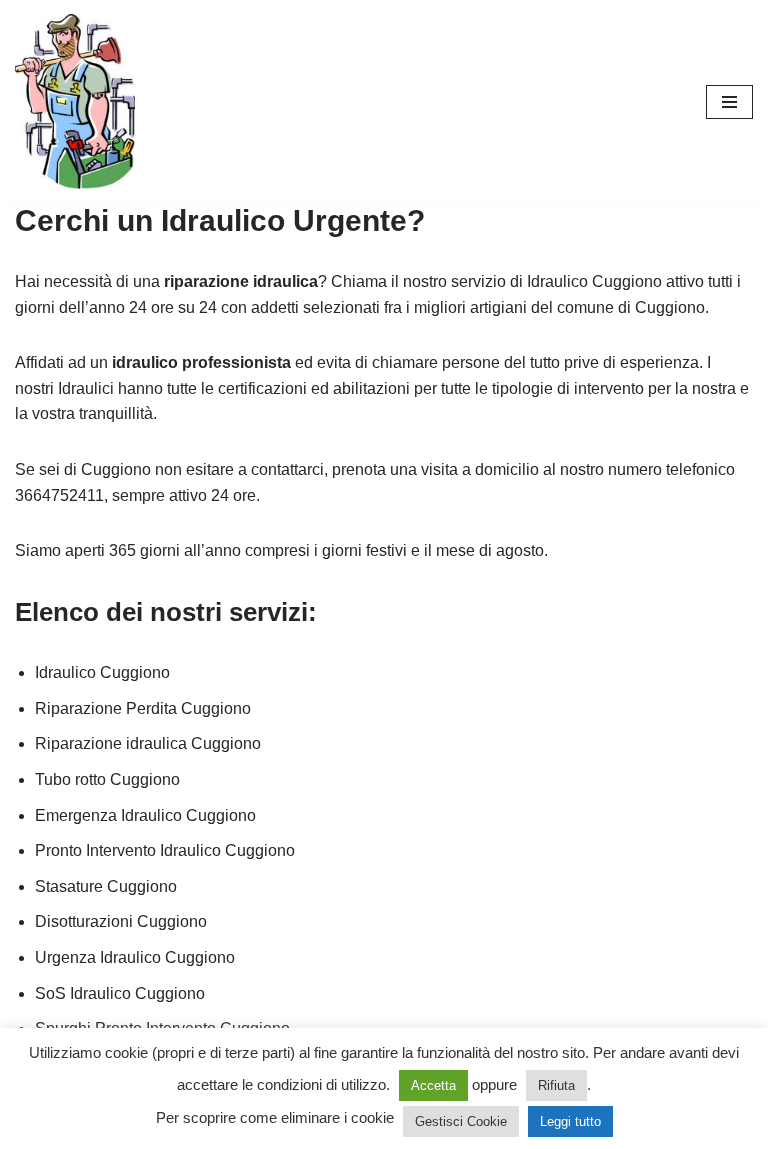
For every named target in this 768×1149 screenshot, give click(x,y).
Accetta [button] (433, 1085)
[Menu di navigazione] (729, 102)
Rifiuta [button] (556, 1085)
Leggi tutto (570, 1121)
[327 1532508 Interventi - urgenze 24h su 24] (75, 101)
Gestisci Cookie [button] (461, 1121)
